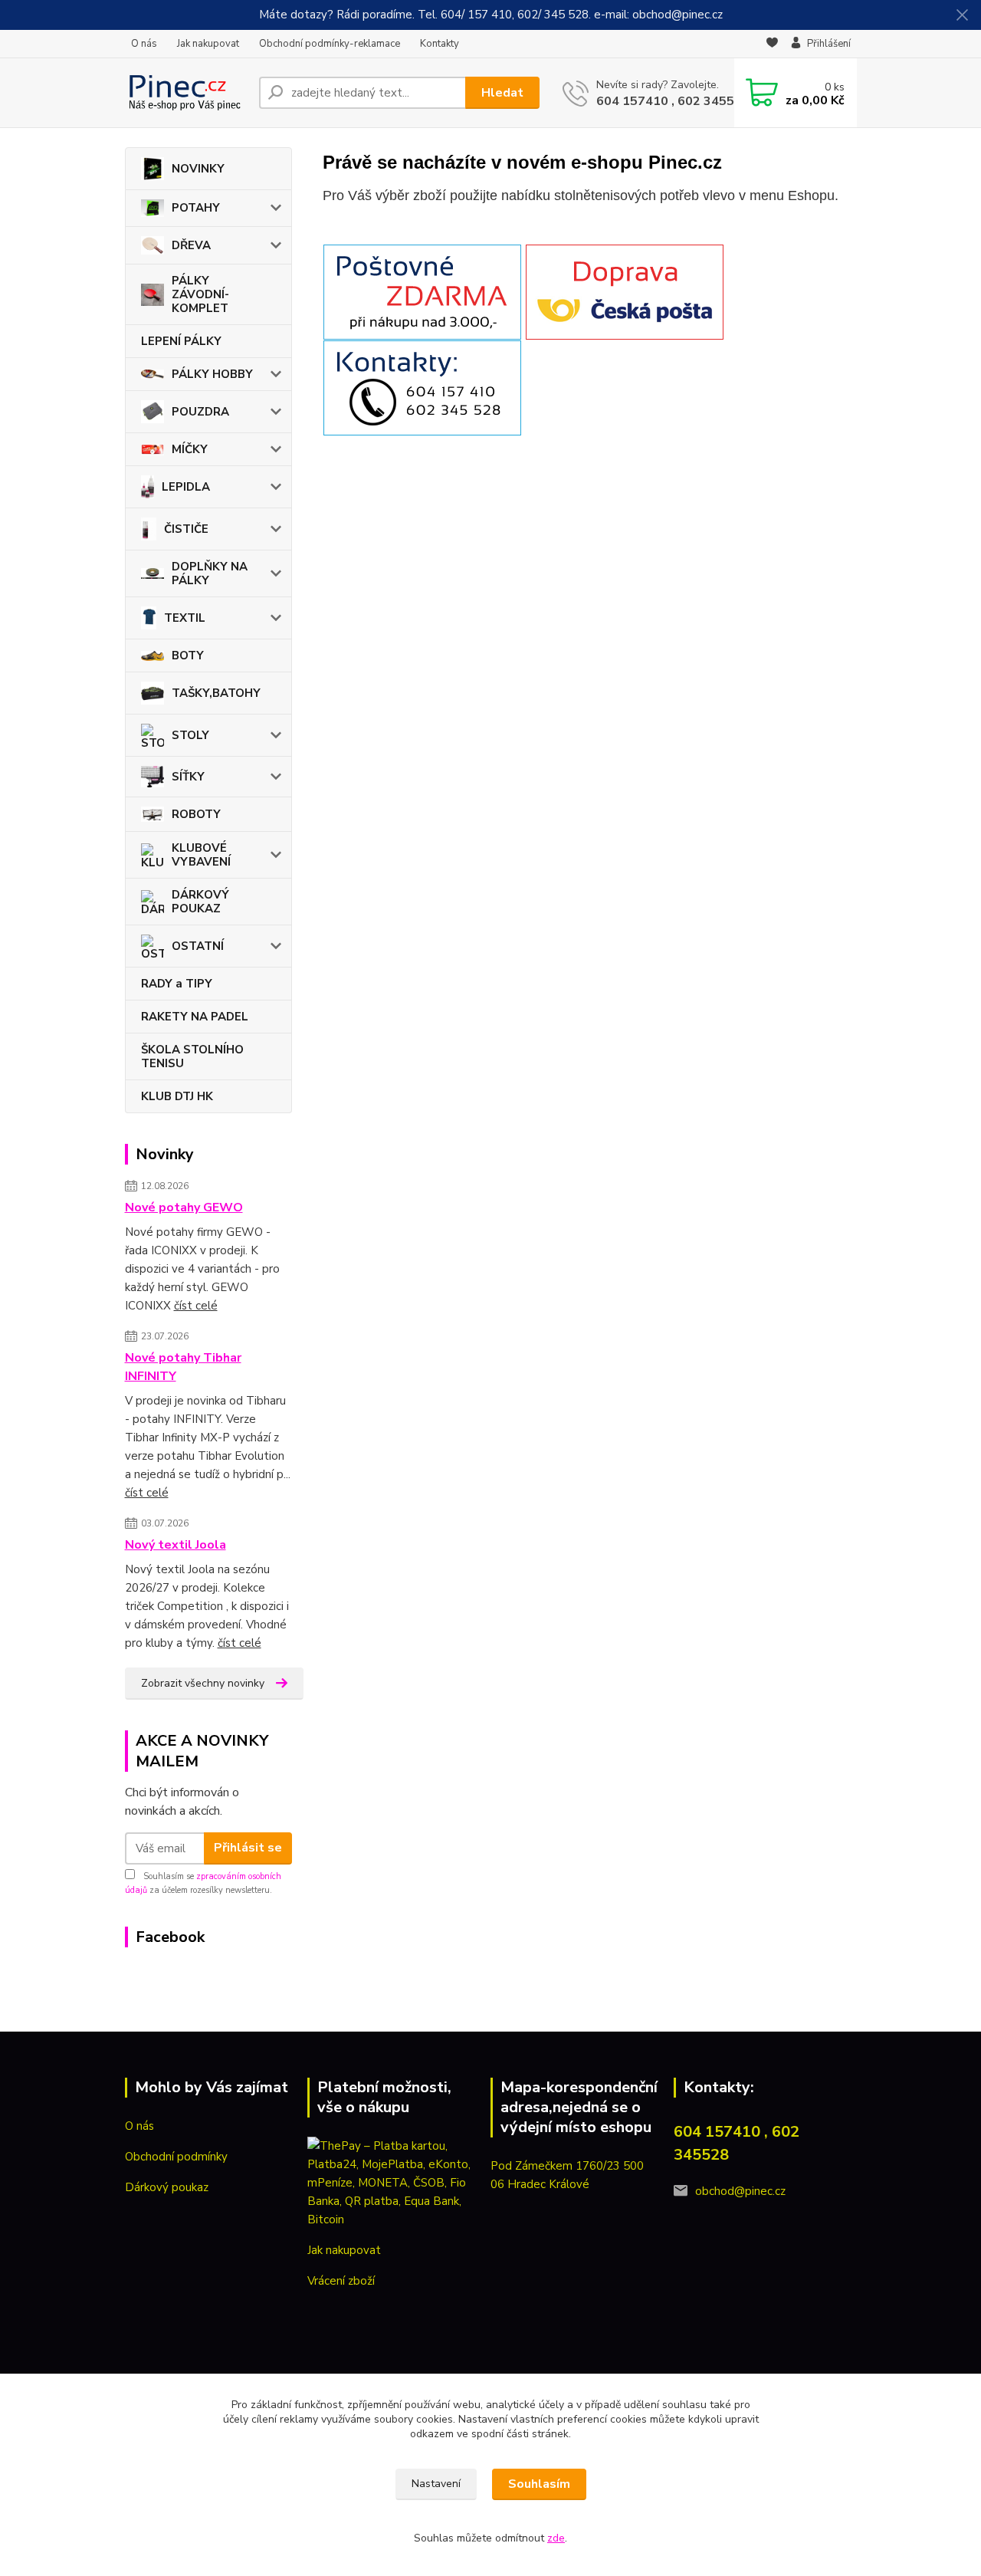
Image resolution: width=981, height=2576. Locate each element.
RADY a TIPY (177, 984)
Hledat (502, 93)
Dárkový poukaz (167, 2187)
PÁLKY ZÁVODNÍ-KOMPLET (200, 294)
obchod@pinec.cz (740, 2191)
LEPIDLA (186, 487)
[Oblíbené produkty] (772, 44)
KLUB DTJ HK (177, 1096)
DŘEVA (191, 245)
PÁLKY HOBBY (212, 374)
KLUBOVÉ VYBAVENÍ (201, 855)
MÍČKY (190, 449)
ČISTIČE (186, 529)
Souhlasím (539, 2484)
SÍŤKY (188, 777)
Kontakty (440, 44)
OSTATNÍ (198, 946)
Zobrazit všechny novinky (203, 1683)
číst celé (196, 1306)
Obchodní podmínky (176, 2157)
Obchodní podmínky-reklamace (330, 44)
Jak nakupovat (208, 44)
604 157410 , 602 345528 (673, 101)
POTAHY (196, 208)
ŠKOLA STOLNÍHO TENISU (192, 1056)
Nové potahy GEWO (184, 1207)
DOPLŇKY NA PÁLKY (210, 573)
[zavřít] (962, 15)
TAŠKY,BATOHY (216, 693)
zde (556, 2538)
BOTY (188, 655)
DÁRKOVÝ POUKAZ (200, 902)
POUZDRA (200, 412)
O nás (144, 44)
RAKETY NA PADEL (195, 1017)
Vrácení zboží (341, 2281)
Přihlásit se (248, 1848)
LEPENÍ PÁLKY (181, 341)
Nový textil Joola (176, 1545)
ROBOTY (196, 814)
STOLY (190, 735)
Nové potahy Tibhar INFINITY (183, 1367)
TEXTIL (185, 618)
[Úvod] (186, 93)
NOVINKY (198, 169)
